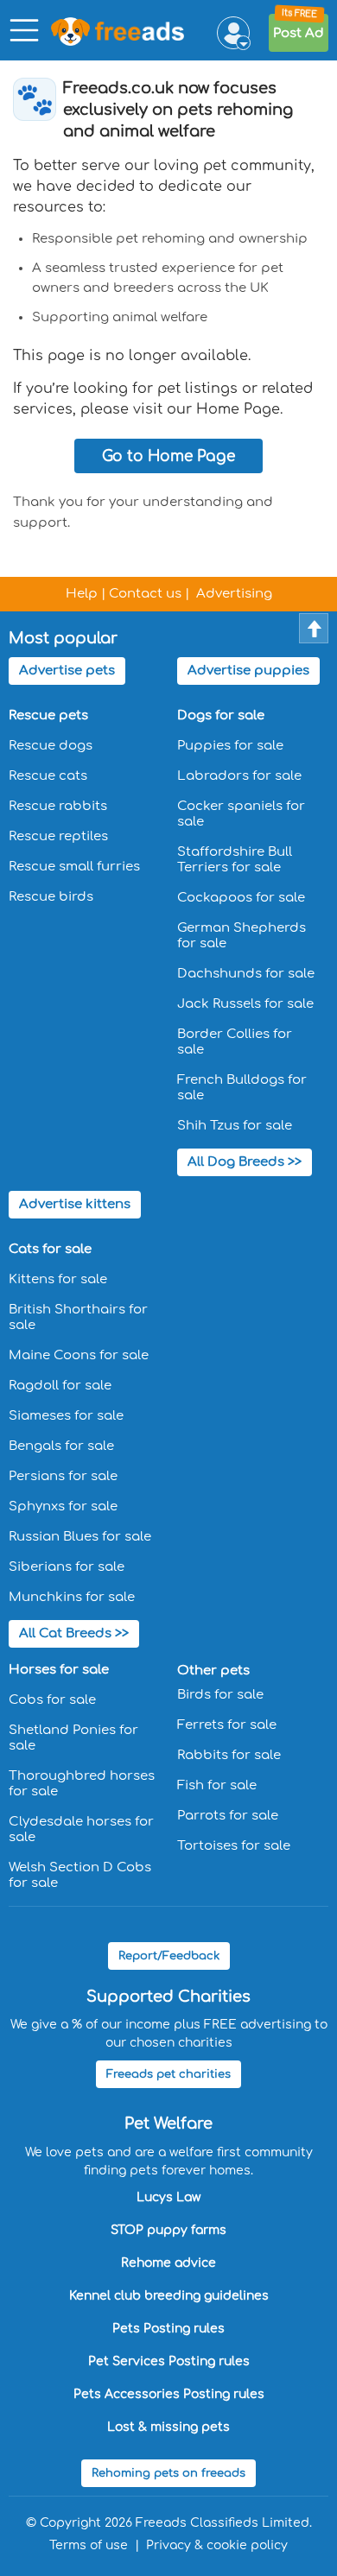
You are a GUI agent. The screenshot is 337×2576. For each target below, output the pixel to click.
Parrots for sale (228, 1816)
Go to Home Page (168, 456)
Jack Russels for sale (245, 1004)
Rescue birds (51, 897)
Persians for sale (63, 1476)
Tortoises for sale (234, 1846)
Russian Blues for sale (80, 1537)
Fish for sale (217, 1785)
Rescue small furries (74, 867)
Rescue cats (48, 776)
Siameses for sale (66, 1416)
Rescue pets (48, 715)
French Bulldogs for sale (242, 1088)
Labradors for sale (239, 776)
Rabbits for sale (229, 1755)
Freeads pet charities (168, 2074)
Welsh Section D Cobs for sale (80, 1875)
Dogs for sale (221, 715)
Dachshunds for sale (246, 974)
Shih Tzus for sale (235, 1126)
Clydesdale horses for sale (81, 1829)
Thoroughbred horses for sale (82, 1784)
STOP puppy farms (168, 2230)
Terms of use (89, 2545)
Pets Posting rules (168, 2329)
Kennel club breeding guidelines (169, 2296)
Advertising (234, 594)
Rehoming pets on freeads (168, 2473)
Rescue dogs (51, 746)
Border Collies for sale (235, 1042)
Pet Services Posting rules (169, 2361)
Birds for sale (220, 1695)
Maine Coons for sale (79, 1355)
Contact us (145, 594)
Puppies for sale (230, 746)
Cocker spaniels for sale (241, 814)
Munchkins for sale (72, 1597)
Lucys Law (168, 2197)
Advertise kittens (75, 1204)
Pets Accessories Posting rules (169, 2394)
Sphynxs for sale (63, 1506)
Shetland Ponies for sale (73, 1738)
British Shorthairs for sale (78, 1317)
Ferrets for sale (227, 1725)
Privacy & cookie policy (217, 2545)
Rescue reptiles (58, 836)
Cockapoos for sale (241, 898)
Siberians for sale (67, 1567)
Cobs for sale (52, 1700)
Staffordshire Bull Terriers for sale (235, 860)
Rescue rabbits (58, 806)
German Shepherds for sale (242, 936)
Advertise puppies (248, 671)
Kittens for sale (58, 1279)
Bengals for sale (61, 1446)
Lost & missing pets (168, 2427)
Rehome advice (168, 2263)
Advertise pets (67, 671)
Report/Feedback (169, 1956)
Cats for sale (50, 1249)
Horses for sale (59, 1670)
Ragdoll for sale (60, 1386)
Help (82, 594)
